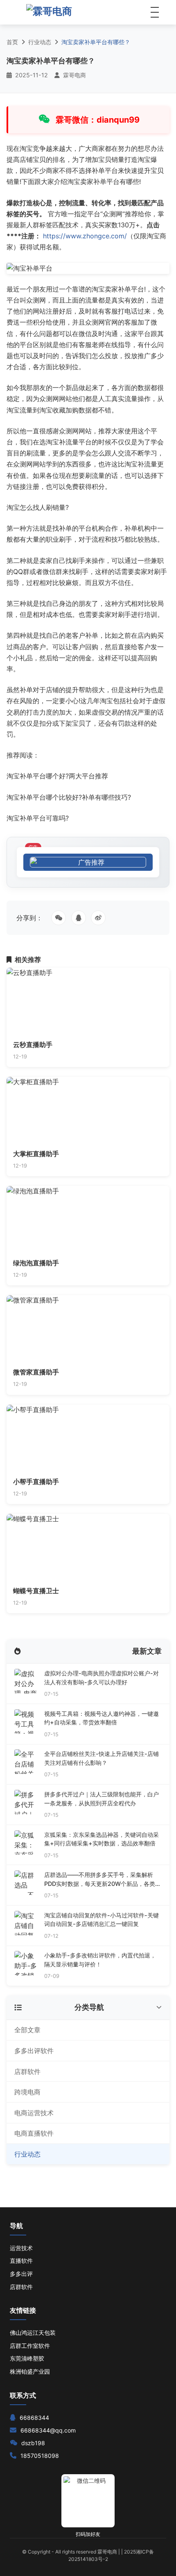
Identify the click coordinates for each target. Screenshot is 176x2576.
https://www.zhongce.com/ (85, 236)
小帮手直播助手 (36, 1482)
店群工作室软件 (30, 2346)
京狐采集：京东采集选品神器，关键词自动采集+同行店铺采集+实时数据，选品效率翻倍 (102, 1839)
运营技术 (21, 2248)
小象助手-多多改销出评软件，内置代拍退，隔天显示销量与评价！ (100, 1960)
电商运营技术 (34, 2113)
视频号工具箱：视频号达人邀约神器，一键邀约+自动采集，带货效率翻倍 (102, 1718)
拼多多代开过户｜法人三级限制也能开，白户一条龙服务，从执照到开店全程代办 (102, 1799)
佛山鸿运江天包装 (33, 2333)
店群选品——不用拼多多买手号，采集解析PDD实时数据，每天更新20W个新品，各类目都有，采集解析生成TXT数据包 (103, 1880)
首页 (12, 42)
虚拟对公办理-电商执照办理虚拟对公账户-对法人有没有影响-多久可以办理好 (102, 1678)
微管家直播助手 (36, 1372)
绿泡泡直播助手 (36, 1263)
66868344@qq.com (48, 2430)
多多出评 (21, 2274)
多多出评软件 (34, 2051)
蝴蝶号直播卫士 (36, 1591)
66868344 (34, 2418)
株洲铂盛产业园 (30, 2371)
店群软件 (27, 2072)
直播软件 (21, 2261)
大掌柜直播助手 (36, 1154)
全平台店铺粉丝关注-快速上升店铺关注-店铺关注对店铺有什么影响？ (102, 1758)
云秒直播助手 (33, 1045)
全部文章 (27, 2030)
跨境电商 (27, 2092)
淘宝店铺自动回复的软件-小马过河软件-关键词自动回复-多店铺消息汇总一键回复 (102, 1920)
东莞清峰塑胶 (27, 2358)
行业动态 (40, 42)
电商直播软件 (34, 2133)
